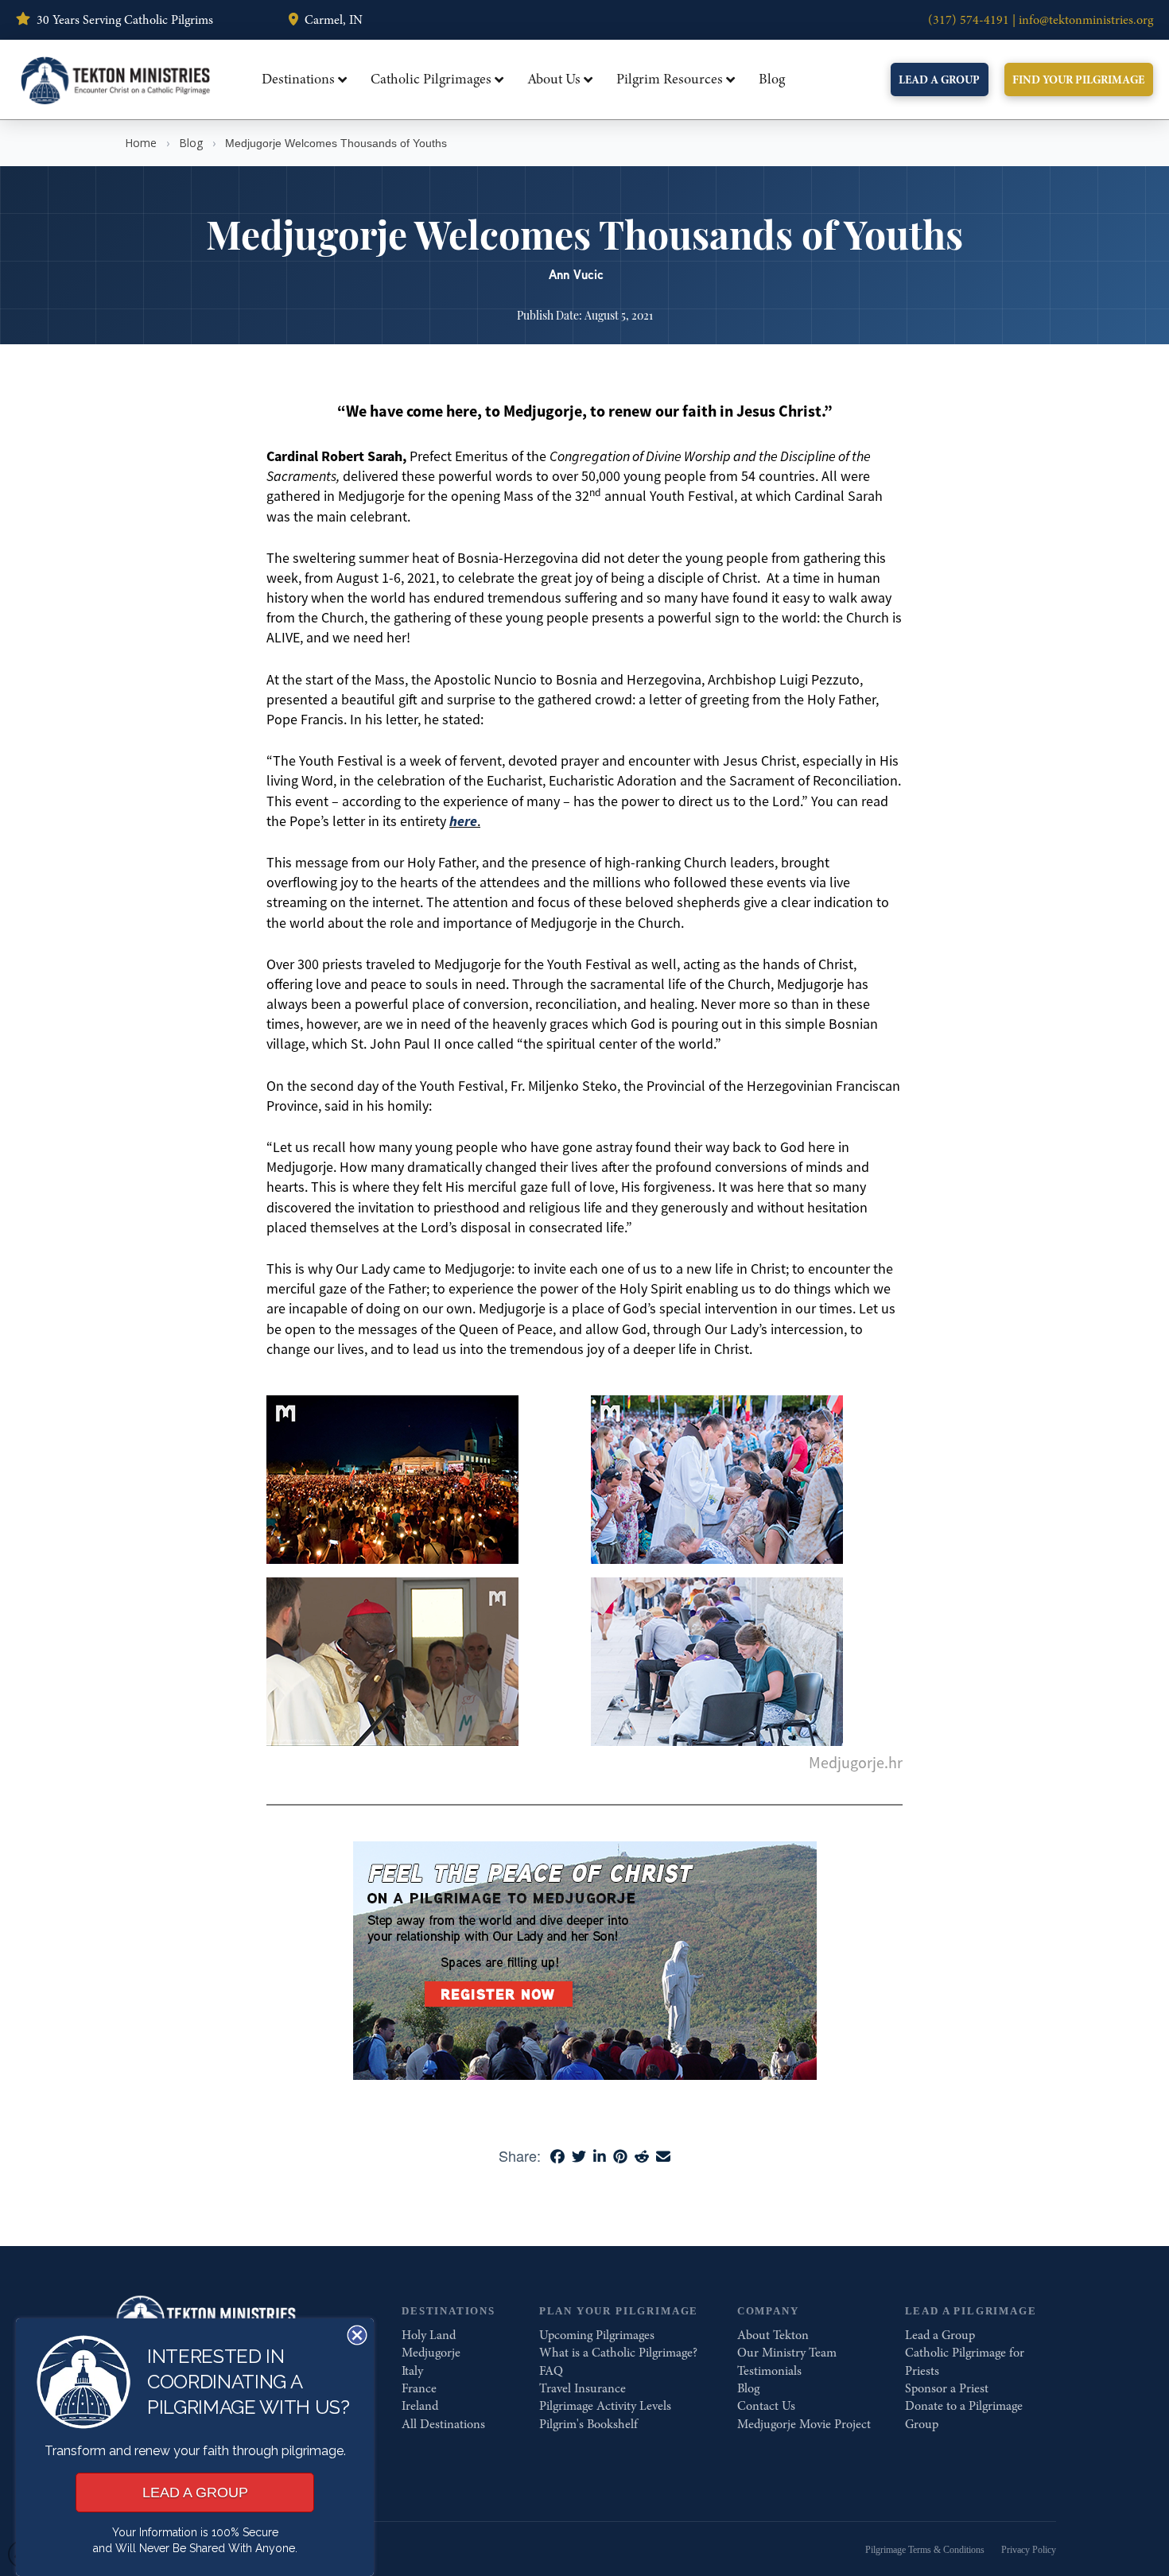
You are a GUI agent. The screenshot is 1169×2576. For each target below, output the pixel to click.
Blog (191, 143)
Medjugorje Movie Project (804, 2424)
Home (141, 143)
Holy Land (429, 2335)
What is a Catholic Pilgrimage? (618, 2353)
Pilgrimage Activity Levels (605, 2406)
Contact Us (766, 2406)
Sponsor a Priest (947, 2388)
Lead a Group (940, 2335)
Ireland (420, 2406)
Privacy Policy (1029, 2550)
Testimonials (769, 2371)
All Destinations (443, 2424)
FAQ (551, 2371)
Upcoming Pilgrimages (597, 2335)
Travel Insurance (583, 2388)
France (419, 2388)
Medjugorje (431, 2353)
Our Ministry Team (787, 2353)
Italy (412, 2371)
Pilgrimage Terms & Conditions (925, 2550)
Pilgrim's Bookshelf (588, 2424)
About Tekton (773, 2335)
